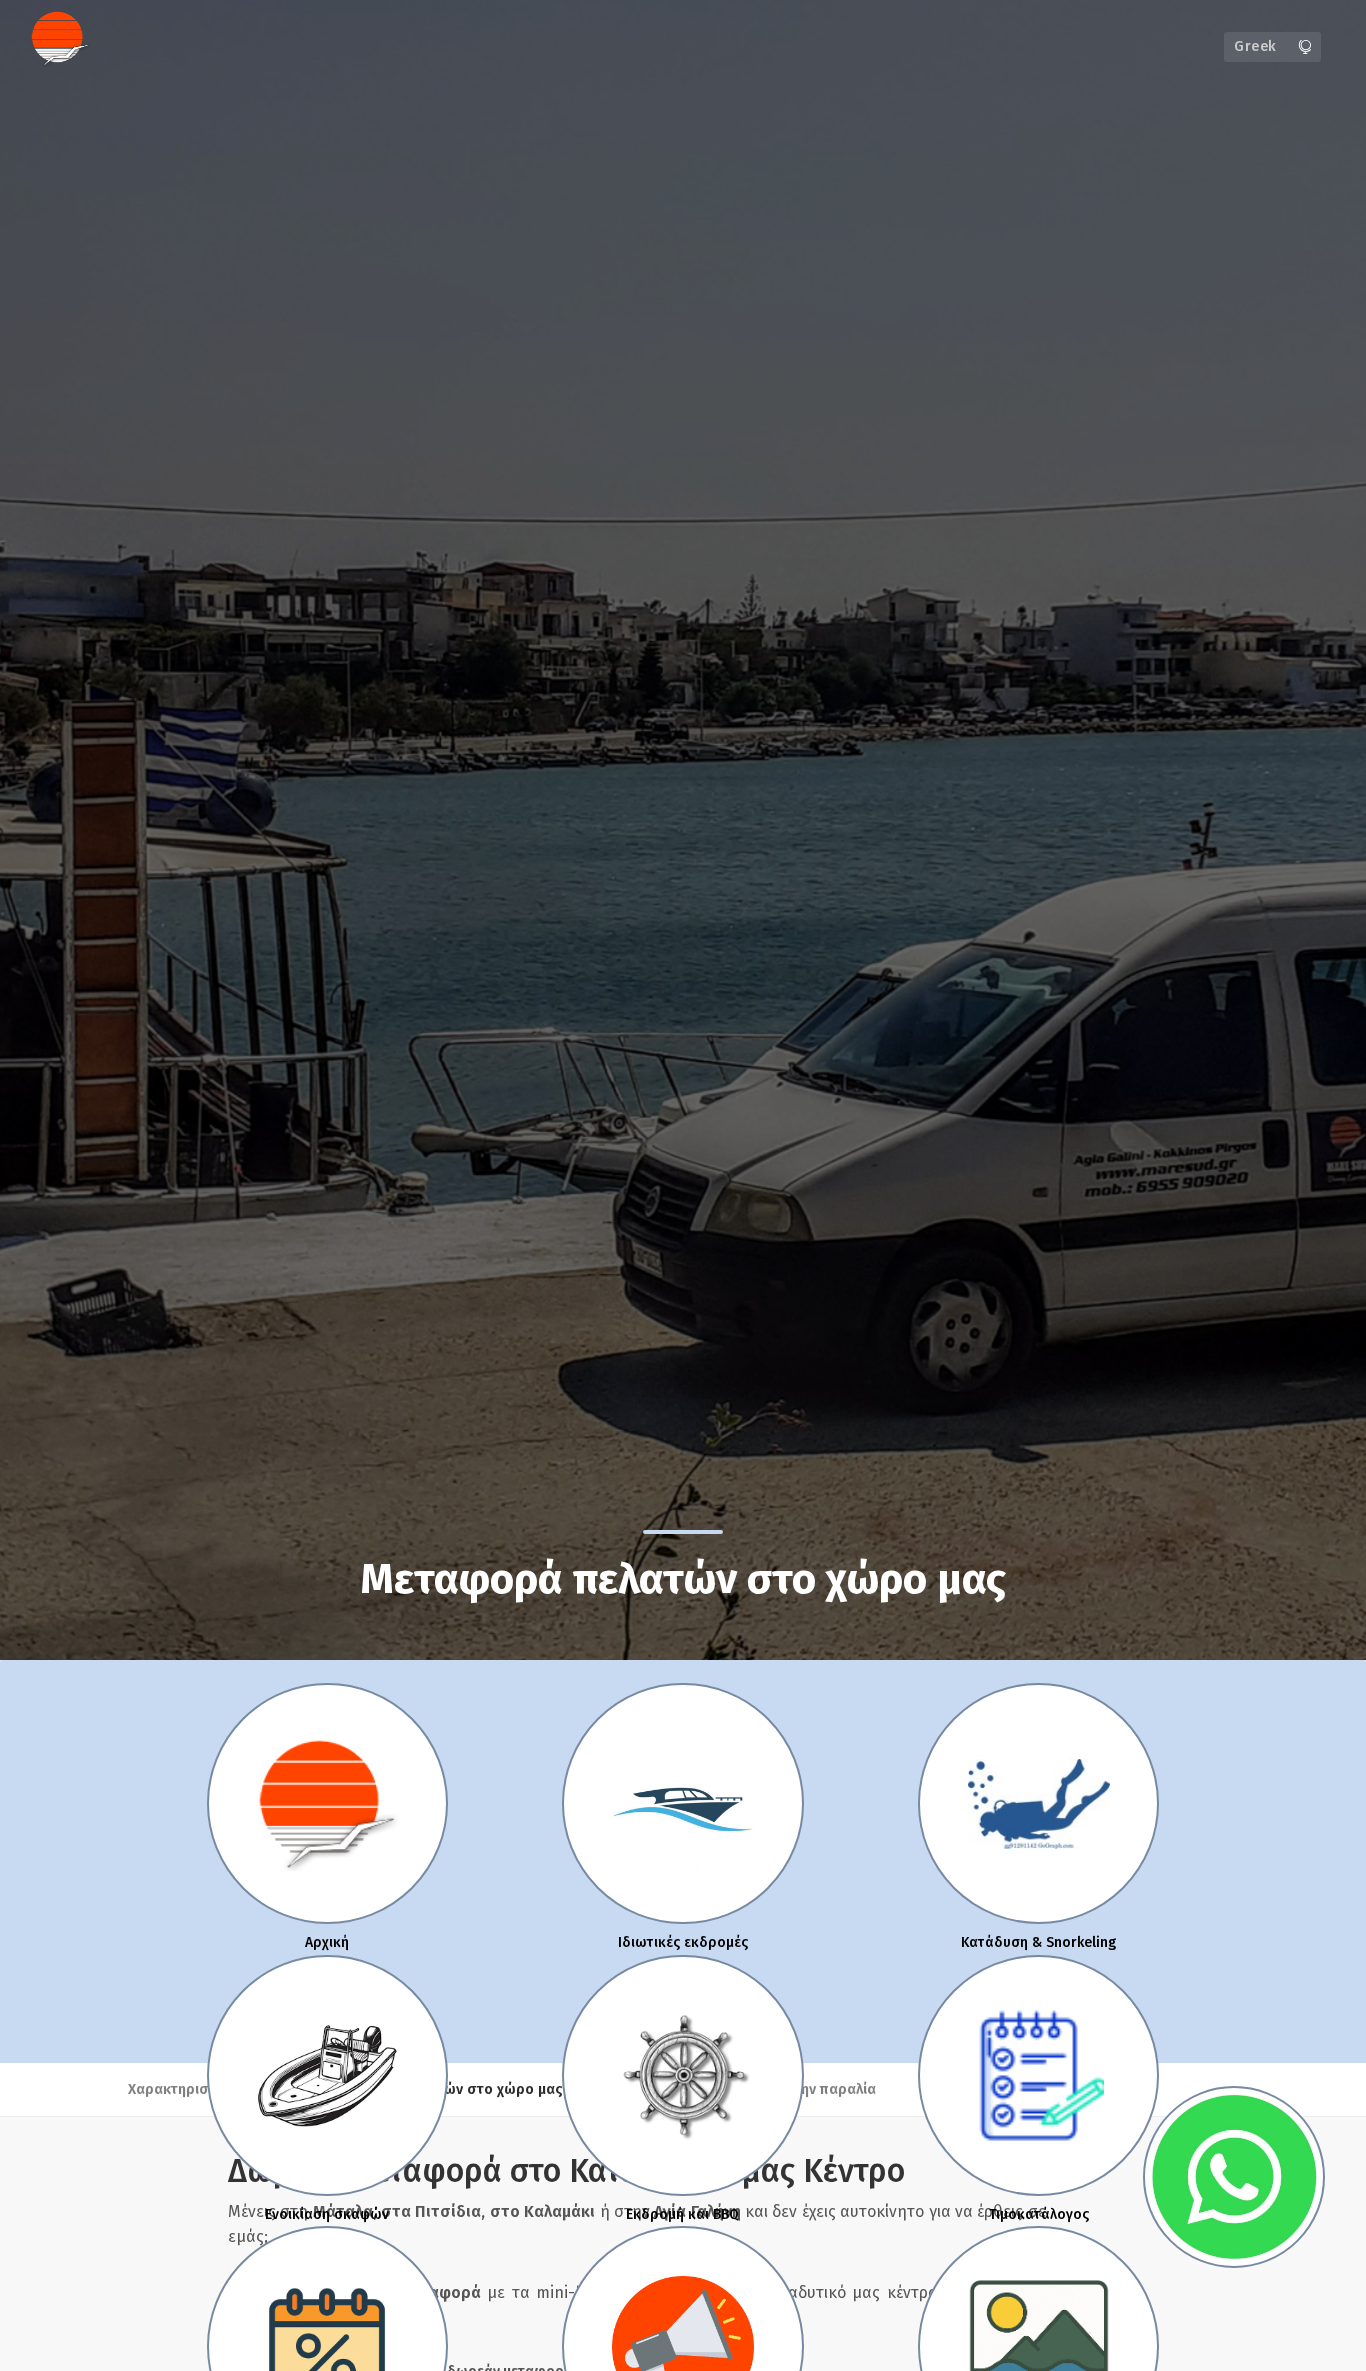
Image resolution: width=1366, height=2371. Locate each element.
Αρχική (327, 1942)
